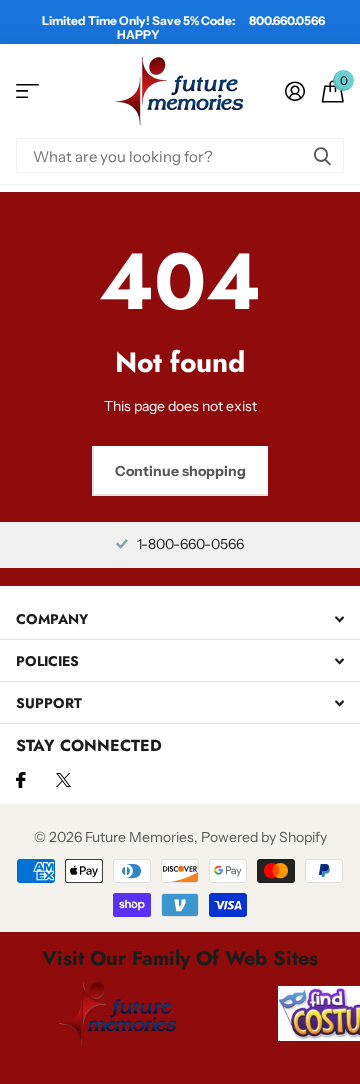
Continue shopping (180, 471)
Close (180, 618)
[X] (63, 780)
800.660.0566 (287, 20)
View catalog (27, 91)
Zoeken (322, 155)
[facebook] (21, 780)
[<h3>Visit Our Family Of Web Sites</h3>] (118, 1013)
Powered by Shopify (264, 837)
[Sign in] (294, 91)
